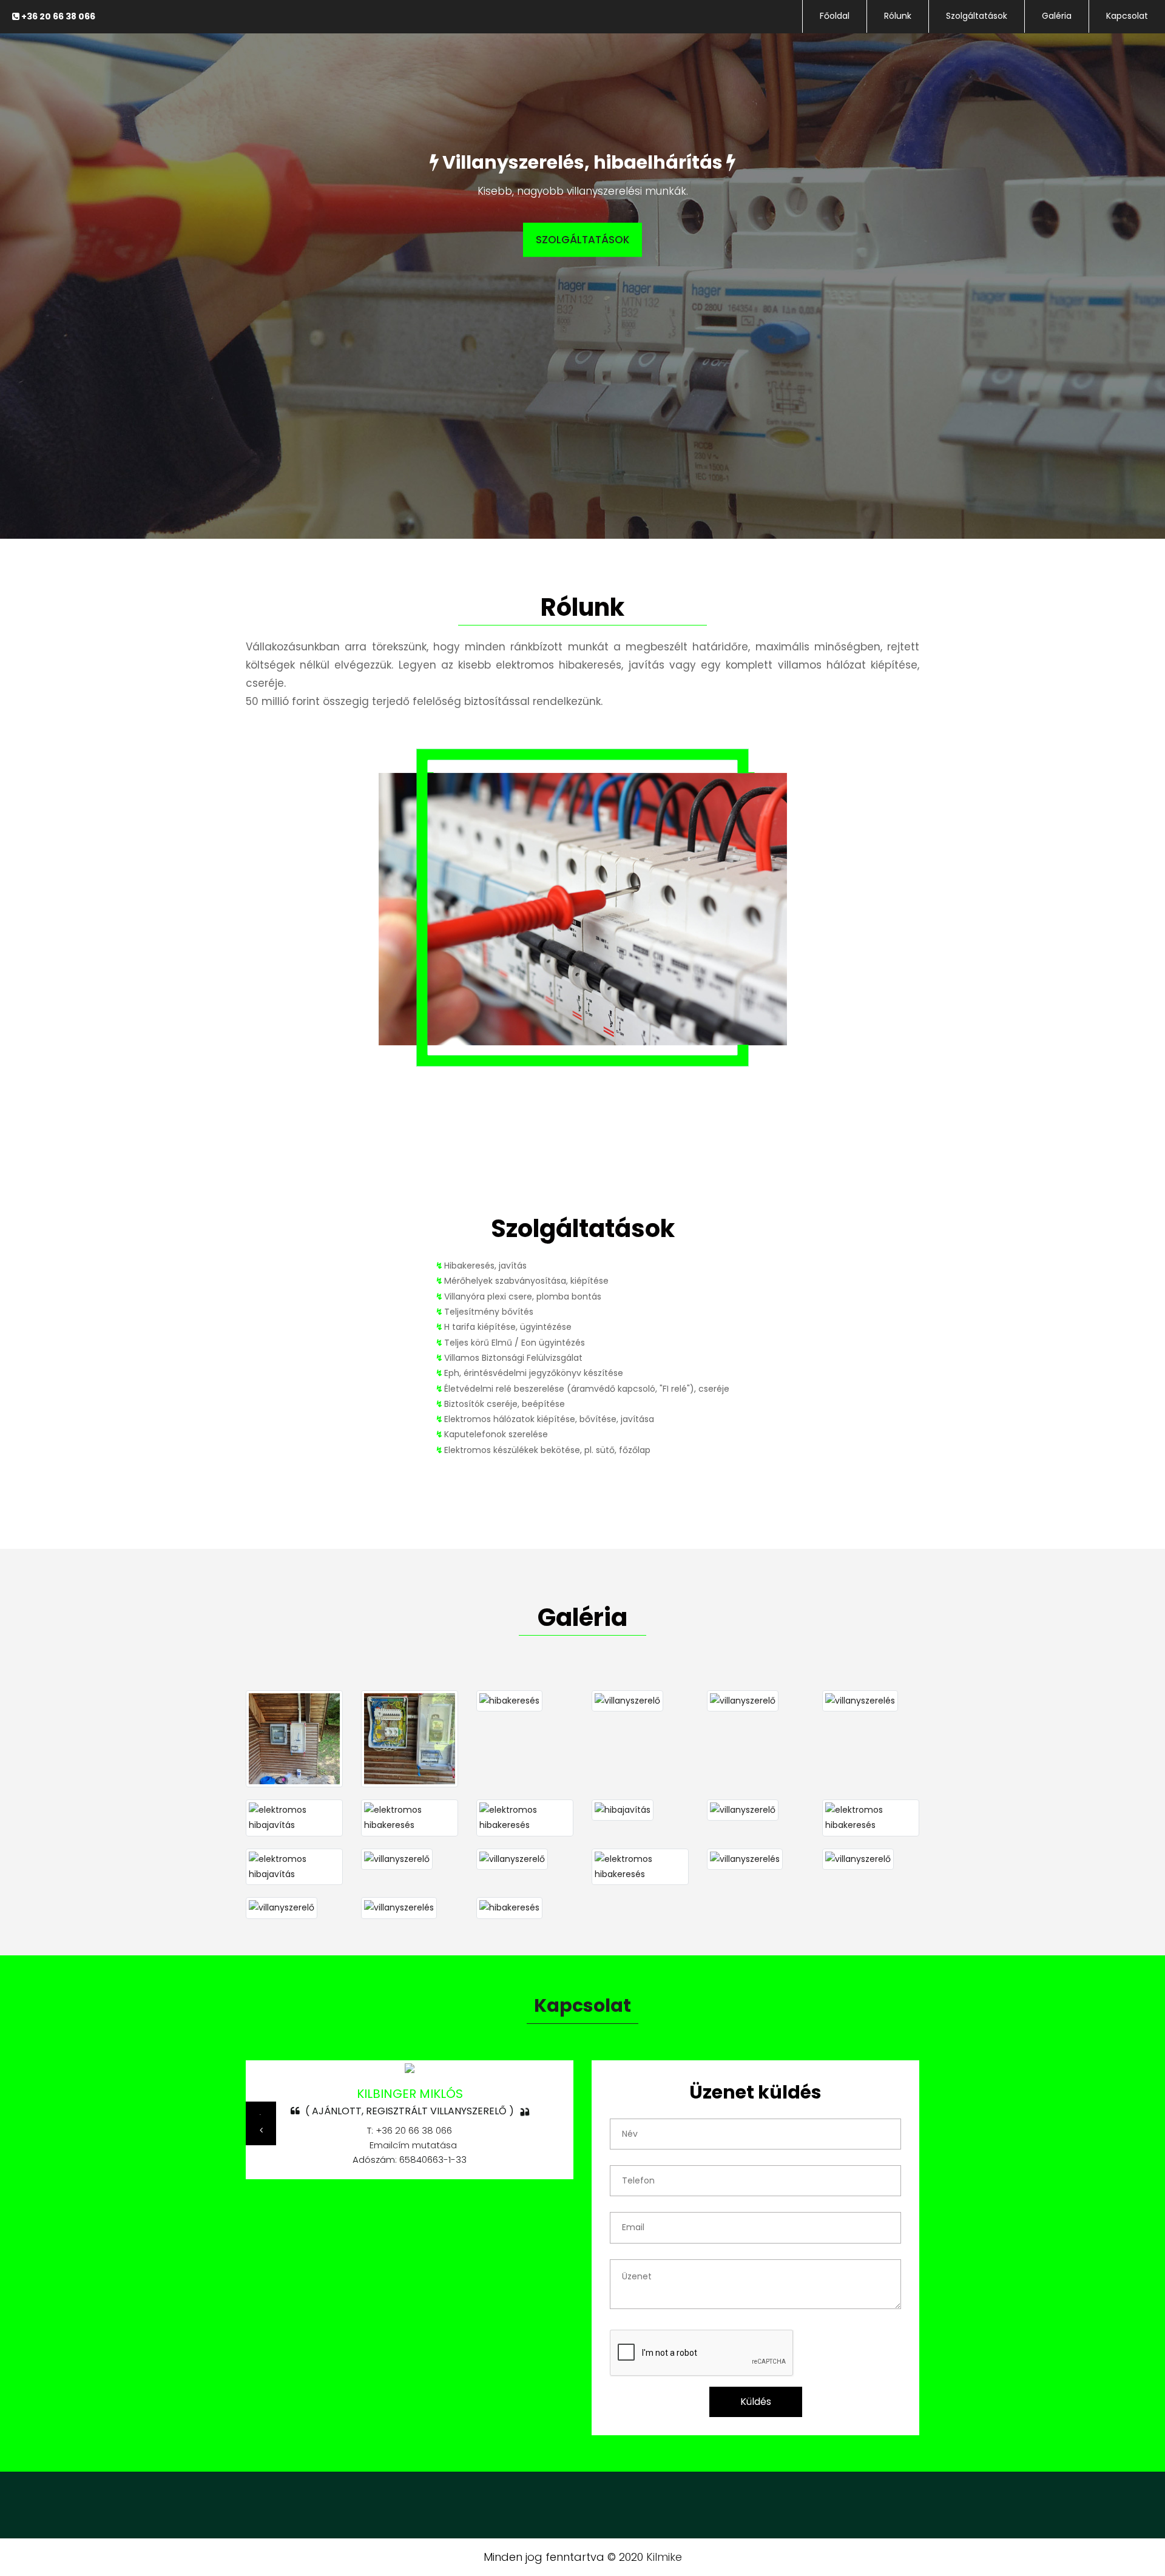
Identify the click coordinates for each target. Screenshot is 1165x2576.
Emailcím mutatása (411, 2145)
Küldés (756, 2402)
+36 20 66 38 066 (57, 16)
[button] (261, 2130)
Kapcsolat (1127, 16)
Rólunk (898, 16)
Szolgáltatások (977, 16)
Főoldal (835, 16)
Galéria (1057, 16)
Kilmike (664, 2557)
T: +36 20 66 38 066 (410, 2130)
